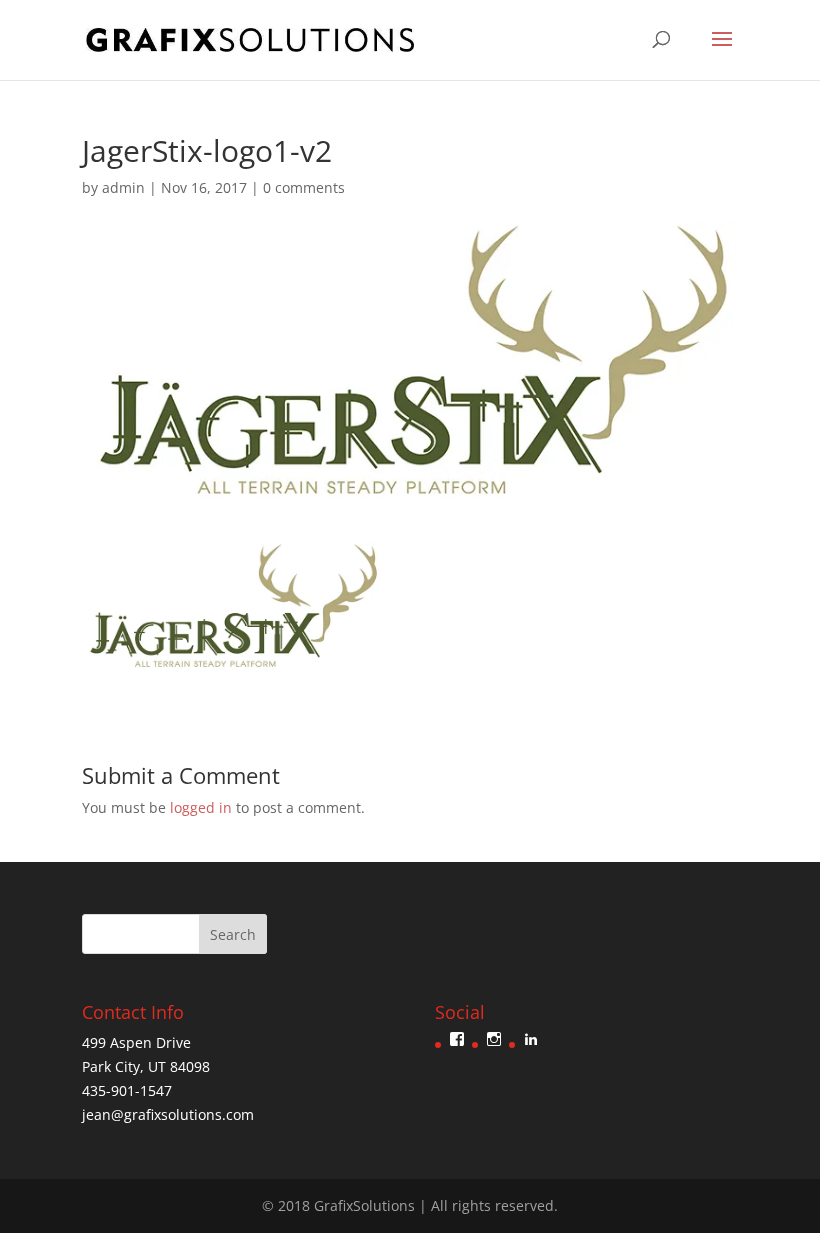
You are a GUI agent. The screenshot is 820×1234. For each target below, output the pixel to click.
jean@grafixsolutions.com (168, 1114)
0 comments (304, 187)
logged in (201, 807)
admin (123, 187)
